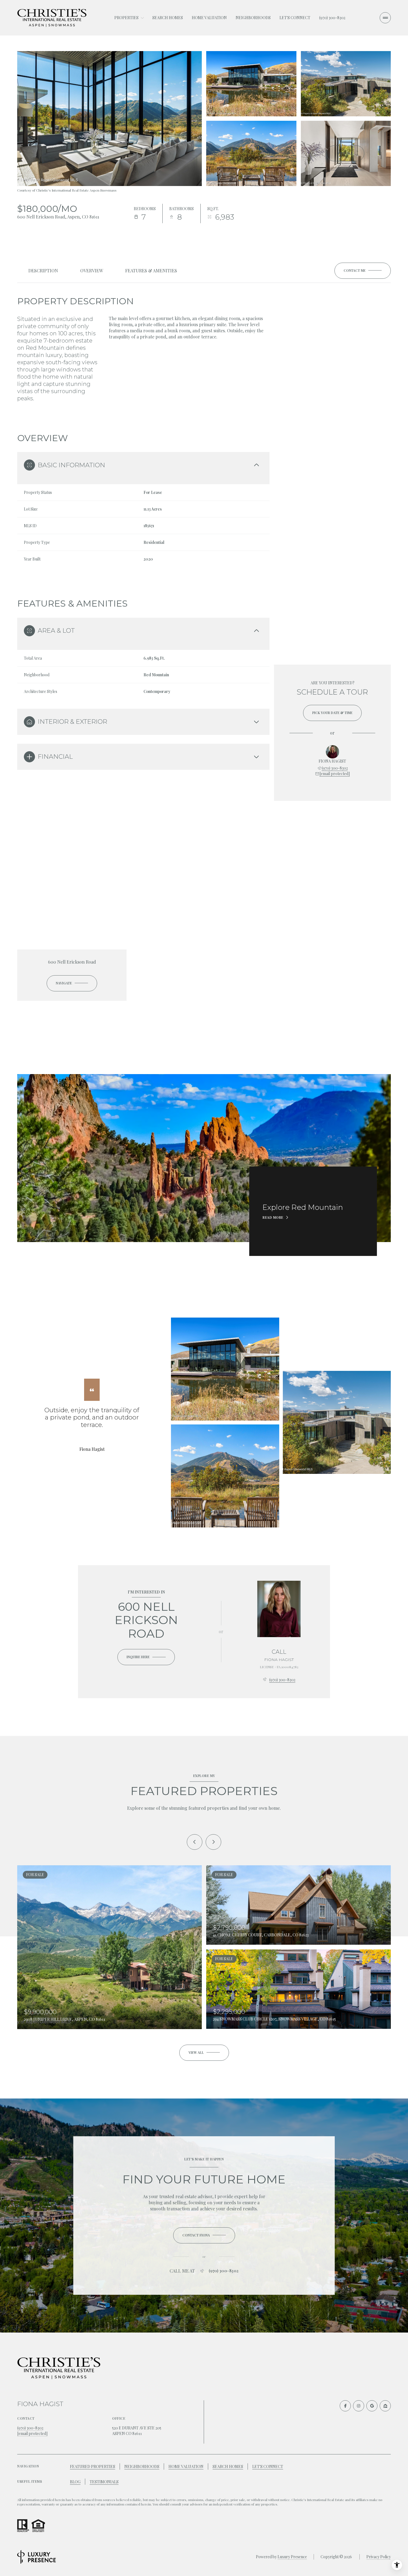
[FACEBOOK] (345, 2406)
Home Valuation (209, 18)
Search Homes (168, 18)
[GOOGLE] (372, 2406)
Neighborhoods (253, 18)
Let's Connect (295, 18)
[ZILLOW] (385, 2406)
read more (273, 1217)
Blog (75, 2482)
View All (345, 153)
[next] (213, 1842)
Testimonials (104, 2482)
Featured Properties (93, 2466)
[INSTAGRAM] (359, 2406)
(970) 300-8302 (332, 18)
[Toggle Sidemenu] (385, 18)
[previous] (195, 1842)
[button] (363, 271)
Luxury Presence (292, 2557)
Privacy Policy (379, 2557)
